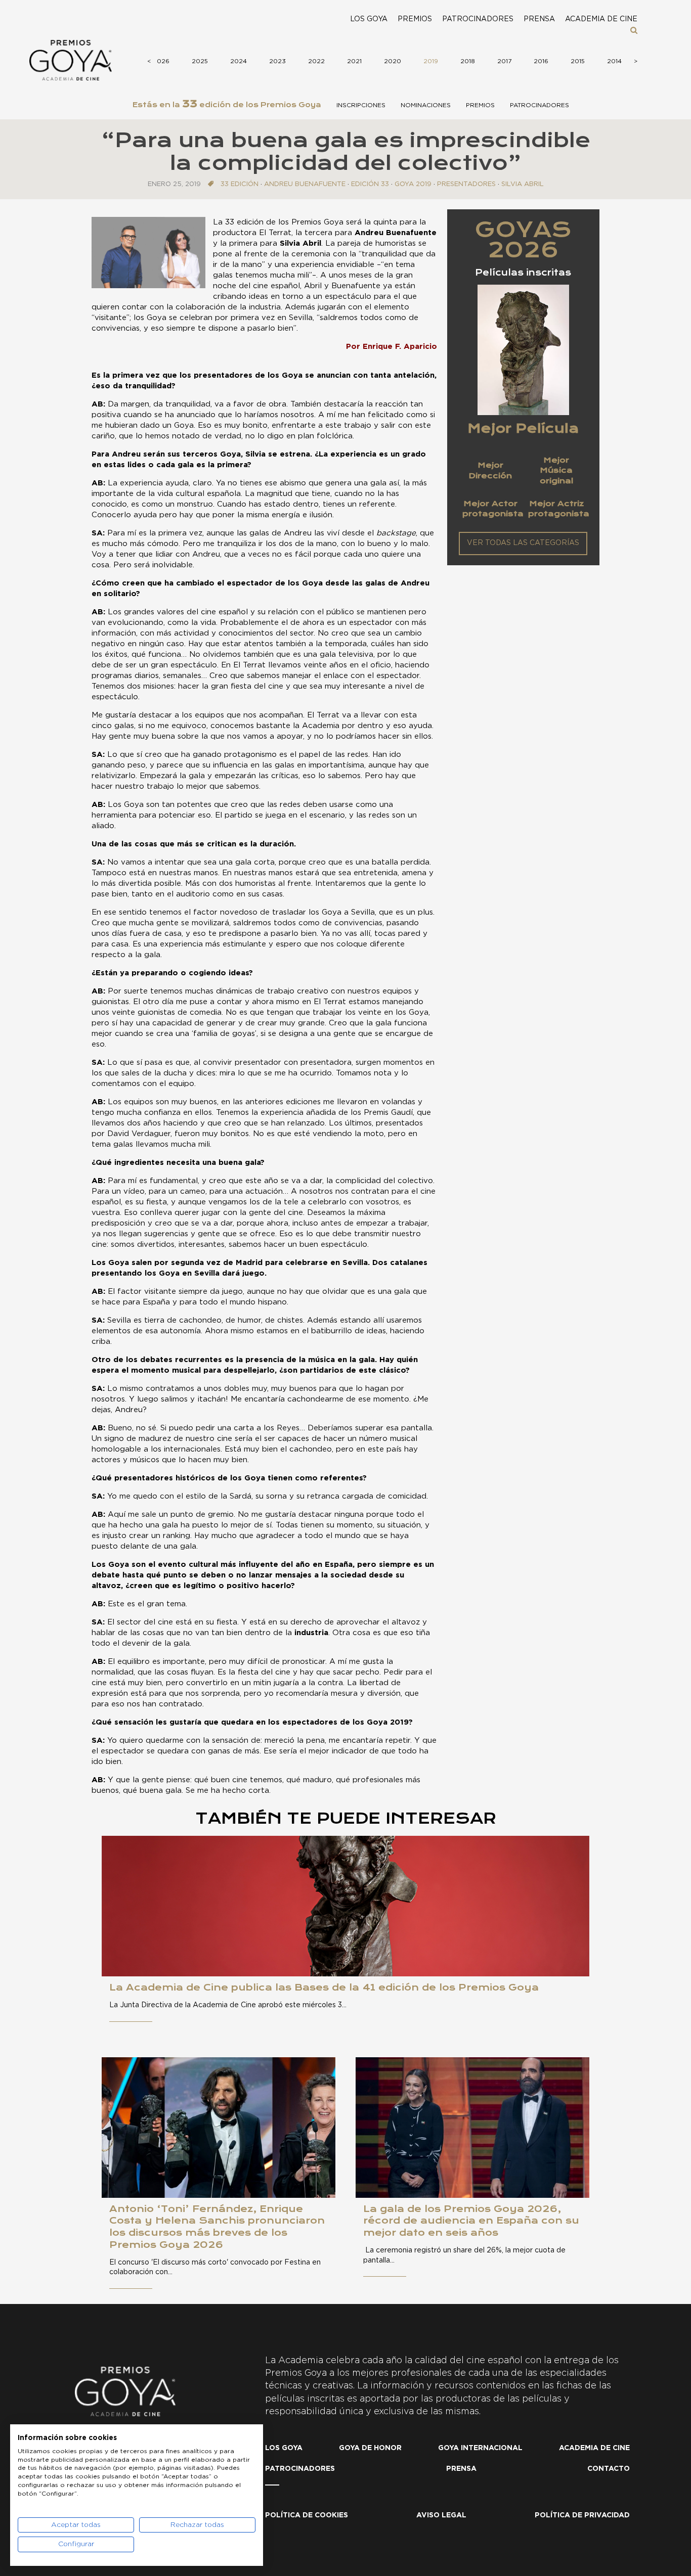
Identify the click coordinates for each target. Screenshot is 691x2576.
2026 (161, 61)
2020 (393, 61)
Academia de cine (601, 19)
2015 (578, 61)
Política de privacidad (582, 2515)
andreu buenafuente (305, 184)
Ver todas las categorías (523, 543)
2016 (541, 61)
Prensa (539, 19)
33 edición (240, 184)
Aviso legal (441, 2515)
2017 (504, 61)
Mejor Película (523, 428)
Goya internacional (480, 2448)
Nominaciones (426, 105)
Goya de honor (370, 2448)
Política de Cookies (307, 2515)
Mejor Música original (556, 470)
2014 (614, 61)
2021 (354, 61)
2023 (277, 61)
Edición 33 (370, 184)
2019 (431, 61)
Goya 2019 (413, 184)
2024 (239, 61)
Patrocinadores (478, 19)
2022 (316, 61)
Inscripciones (361, 105)
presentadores (466, 184)
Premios (415, 19)
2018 (468, 61)
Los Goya (369, 19)
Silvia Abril (523, 184)
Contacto (609, 2469)
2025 (200, 61)
